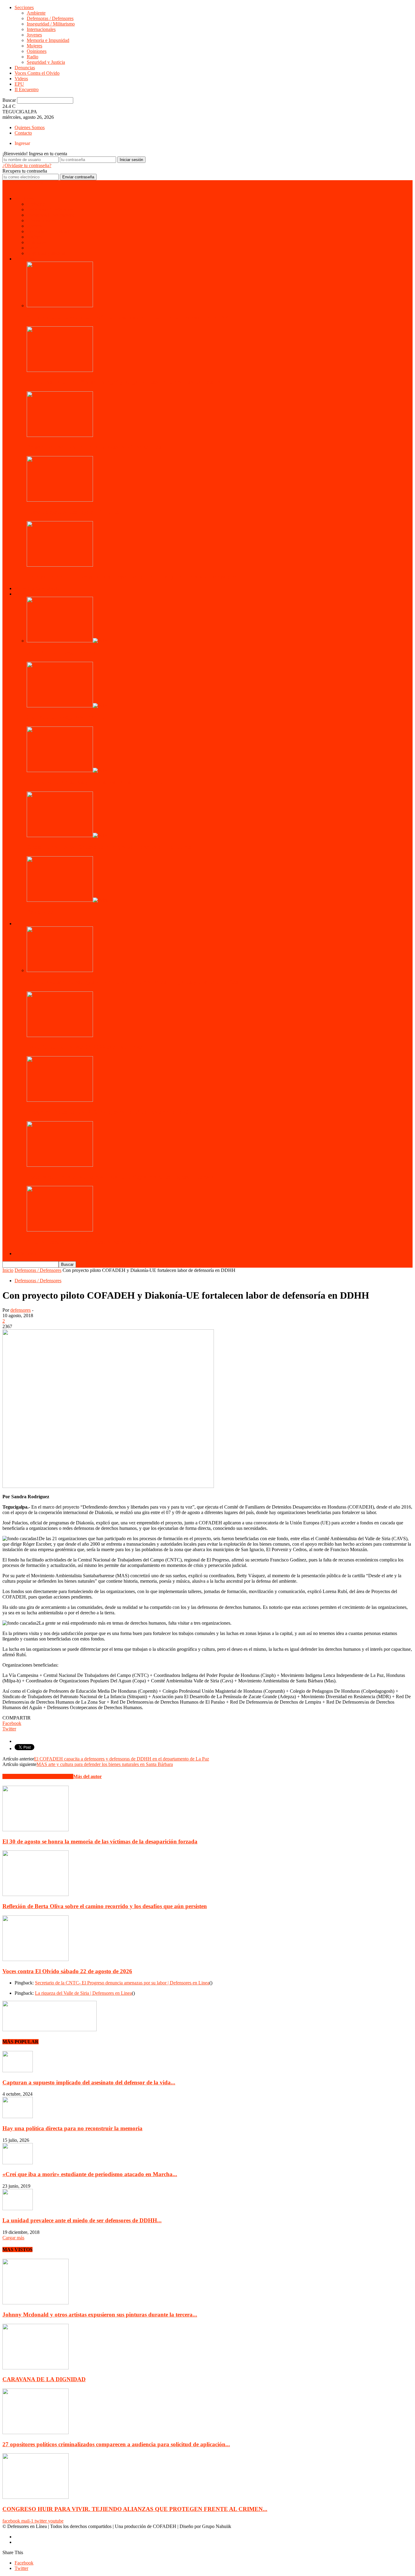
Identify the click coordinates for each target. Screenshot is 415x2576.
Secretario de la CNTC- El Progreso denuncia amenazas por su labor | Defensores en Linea (122, 1983)
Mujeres (34, 46)
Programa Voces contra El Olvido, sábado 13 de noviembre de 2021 (111, 1112)
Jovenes (34, 35)
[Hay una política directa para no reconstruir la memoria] (18, 2116)
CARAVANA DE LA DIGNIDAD (44, 2379)
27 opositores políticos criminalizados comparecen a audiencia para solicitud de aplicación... (116, 2444)
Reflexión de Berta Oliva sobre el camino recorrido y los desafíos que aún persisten (105, 1906)
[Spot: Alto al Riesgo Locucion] (68, 641)
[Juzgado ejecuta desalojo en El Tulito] (60, 500)
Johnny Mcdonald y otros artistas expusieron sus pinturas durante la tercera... (100, 2315)
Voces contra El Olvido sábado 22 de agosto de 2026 (67, 1971)
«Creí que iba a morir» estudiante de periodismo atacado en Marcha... (90, 2174)
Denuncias (25, 68)
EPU (19, 84)
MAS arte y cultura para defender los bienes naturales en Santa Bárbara (105, 1764)
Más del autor (87, 1776)
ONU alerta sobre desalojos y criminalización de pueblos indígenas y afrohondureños (132, 982)
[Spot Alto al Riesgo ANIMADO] (68, 706)
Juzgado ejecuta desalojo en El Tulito (73, 512)
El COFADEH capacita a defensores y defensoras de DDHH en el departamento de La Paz (122, 1759)
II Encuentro (27, 89)
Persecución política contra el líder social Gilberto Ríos (94, 447)
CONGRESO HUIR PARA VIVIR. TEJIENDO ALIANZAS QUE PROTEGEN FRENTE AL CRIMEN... (135, 2509)
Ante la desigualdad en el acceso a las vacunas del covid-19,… (103, 1242)
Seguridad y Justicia (46, 62)
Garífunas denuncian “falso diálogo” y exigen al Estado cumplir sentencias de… (126, 382)
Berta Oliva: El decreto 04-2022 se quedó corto (85, 1047)
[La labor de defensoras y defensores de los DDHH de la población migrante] (68, 770)
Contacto (23, 133)
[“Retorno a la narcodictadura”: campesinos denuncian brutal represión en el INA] (60, 306)
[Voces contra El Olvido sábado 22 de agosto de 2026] (36, 1959)
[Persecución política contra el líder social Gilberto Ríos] (60, 435)
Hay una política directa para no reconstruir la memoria (72, 2128)
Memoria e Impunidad (48, 40)
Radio (33, 57)
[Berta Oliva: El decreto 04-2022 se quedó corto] (60, 1035)
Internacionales (41, 29)
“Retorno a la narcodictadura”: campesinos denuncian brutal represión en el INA (128, 317)
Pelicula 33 (40, 912)
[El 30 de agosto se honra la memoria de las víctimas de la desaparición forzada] (36, 1830)
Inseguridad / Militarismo (51, 24)
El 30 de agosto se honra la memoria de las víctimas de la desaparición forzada (100, 1841)
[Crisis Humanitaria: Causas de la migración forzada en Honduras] (68, 835)
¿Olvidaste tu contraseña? (27, 165)
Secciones (24, 7)
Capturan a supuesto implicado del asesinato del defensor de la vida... (89, 2082)
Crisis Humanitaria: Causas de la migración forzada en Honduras (109, 847)
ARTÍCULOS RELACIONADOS (38, 1776)
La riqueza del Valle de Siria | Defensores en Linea (83, 1993)
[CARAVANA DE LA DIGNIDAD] (36, 2368)
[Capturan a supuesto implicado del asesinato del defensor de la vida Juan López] (18, 2071)
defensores (21, 1310)
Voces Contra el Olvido (37, 73)
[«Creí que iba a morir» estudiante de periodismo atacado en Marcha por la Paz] (18, 2163)
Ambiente (36, 13)
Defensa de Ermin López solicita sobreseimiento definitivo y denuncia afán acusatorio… (135, 577)
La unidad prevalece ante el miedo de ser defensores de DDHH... (82, 2220)
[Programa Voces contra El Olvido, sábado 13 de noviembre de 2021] (60, 1100)
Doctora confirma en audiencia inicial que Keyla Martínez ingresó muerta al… (124, 1177)
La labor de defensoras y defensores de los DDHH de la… (98, 782)
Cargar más (13, 2238)
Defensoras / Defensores (50, 18)
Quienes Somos (30, 127)
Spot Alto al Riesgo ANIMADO (66, 717)
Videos (21, 79)
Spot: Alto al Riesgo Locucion (64, 653)
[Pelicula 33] (68, 900)
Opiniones (37, 51)
